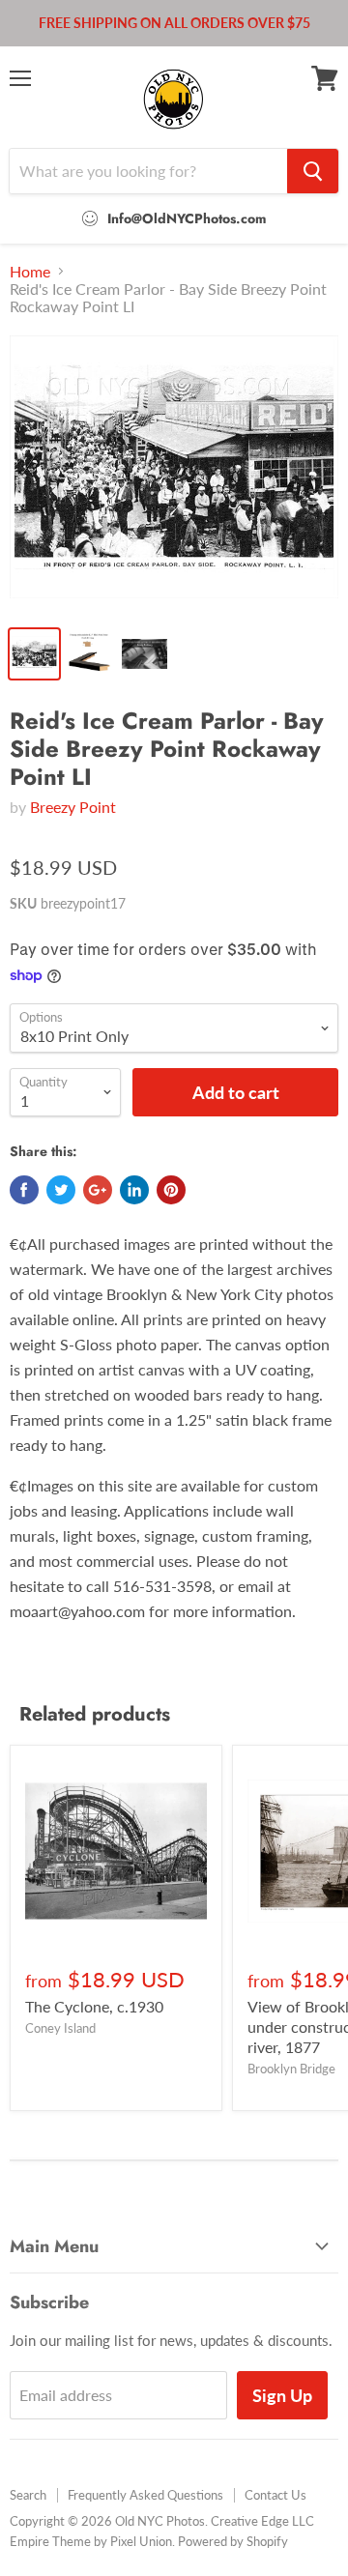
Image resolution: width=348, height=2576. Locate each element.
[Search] (313, 171)
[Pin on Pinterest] (171, 1190)
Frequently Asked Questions (145, 2495)
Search (28, 2495)
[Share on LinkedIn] (134, 1190)
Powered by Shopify (233, 2541)
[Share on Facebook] (24, 1190)
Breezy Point (73, 807)
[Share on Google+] (98, 1190)
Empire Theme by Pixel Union (91, 2541)
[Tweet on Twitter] (61, 1190)
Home (30, 272)
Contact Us (275, 2495)
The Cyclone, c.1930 (94, 2006)
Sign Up (282, 2395)
